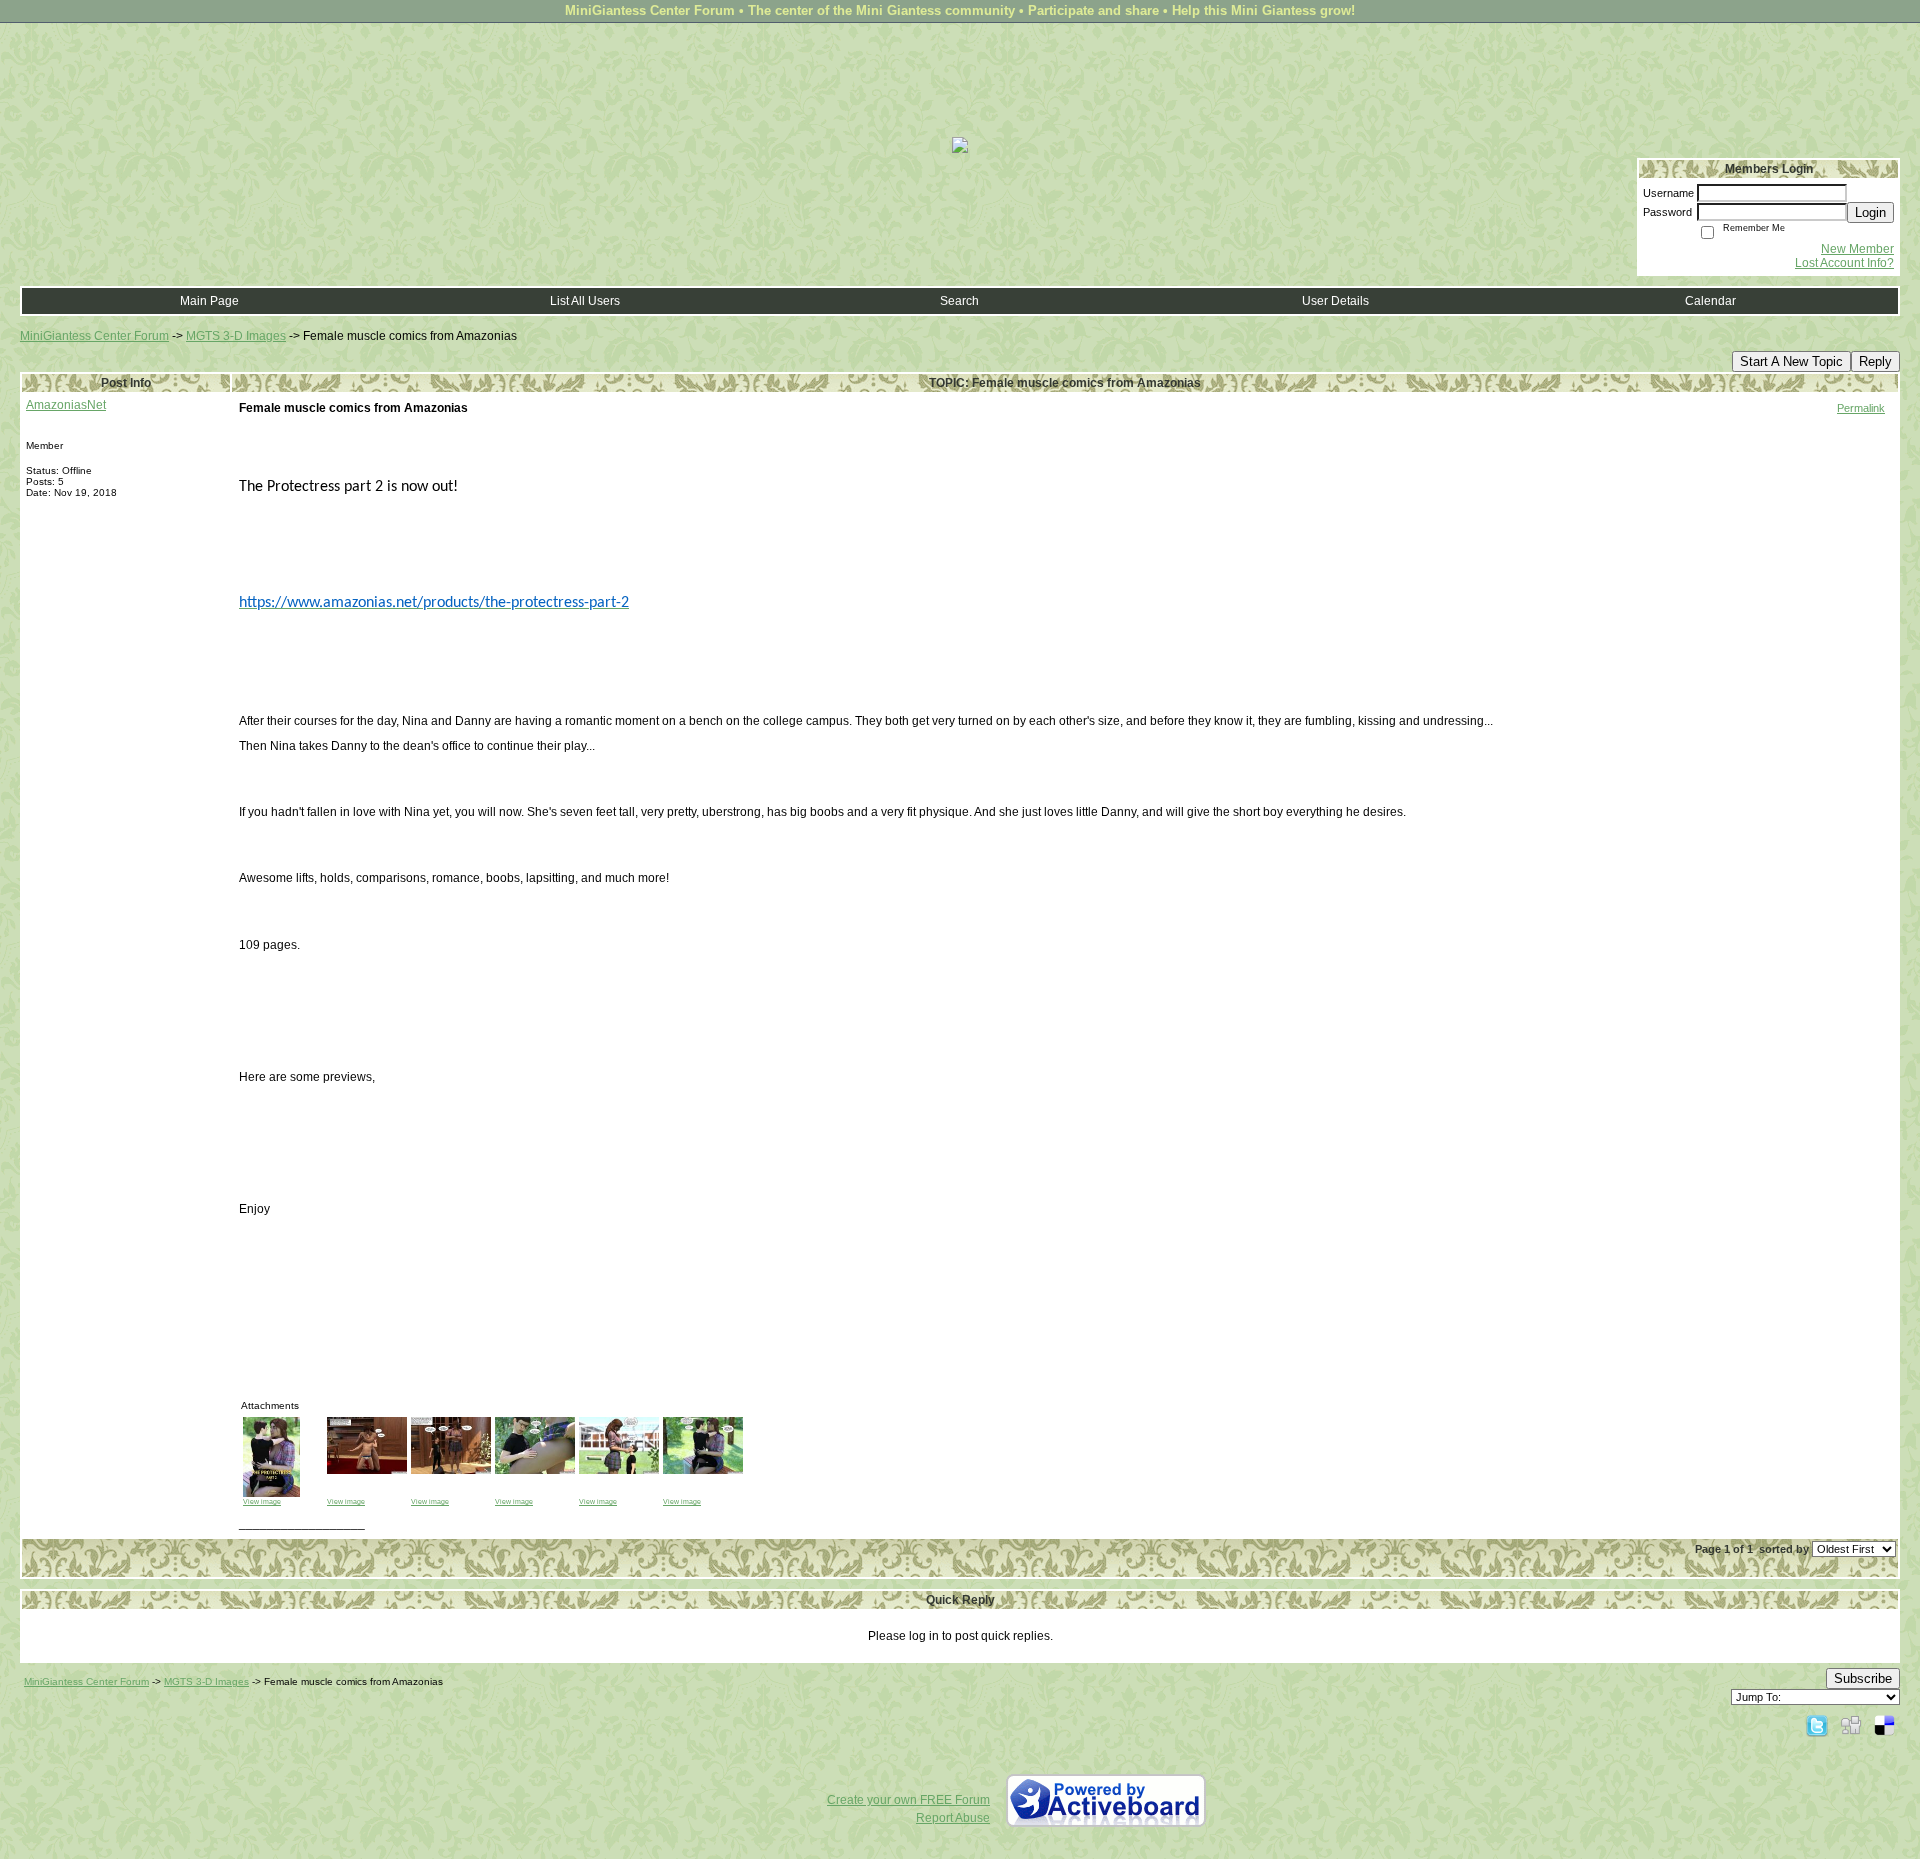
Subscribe (1863, 1678)
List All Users (585, 301)
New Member (1857, 249)
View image (262, 1501)
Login (1870, 212)
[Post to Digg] (1851, 1725)
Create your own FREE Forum (908, 1800)
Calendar (1710, 301)
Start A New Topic (1791, 361)
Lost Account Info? (1844, 263)
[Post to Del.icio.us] (1884, 1725)
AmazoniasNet (66, 405)
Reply (1875, 361)
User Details (1335, 301)
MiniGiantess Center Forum (94, 336)
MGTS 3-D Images (236, 336)
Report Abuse (953, 1818)
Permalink (1861, 408)
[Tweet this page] (1817, 1725)
